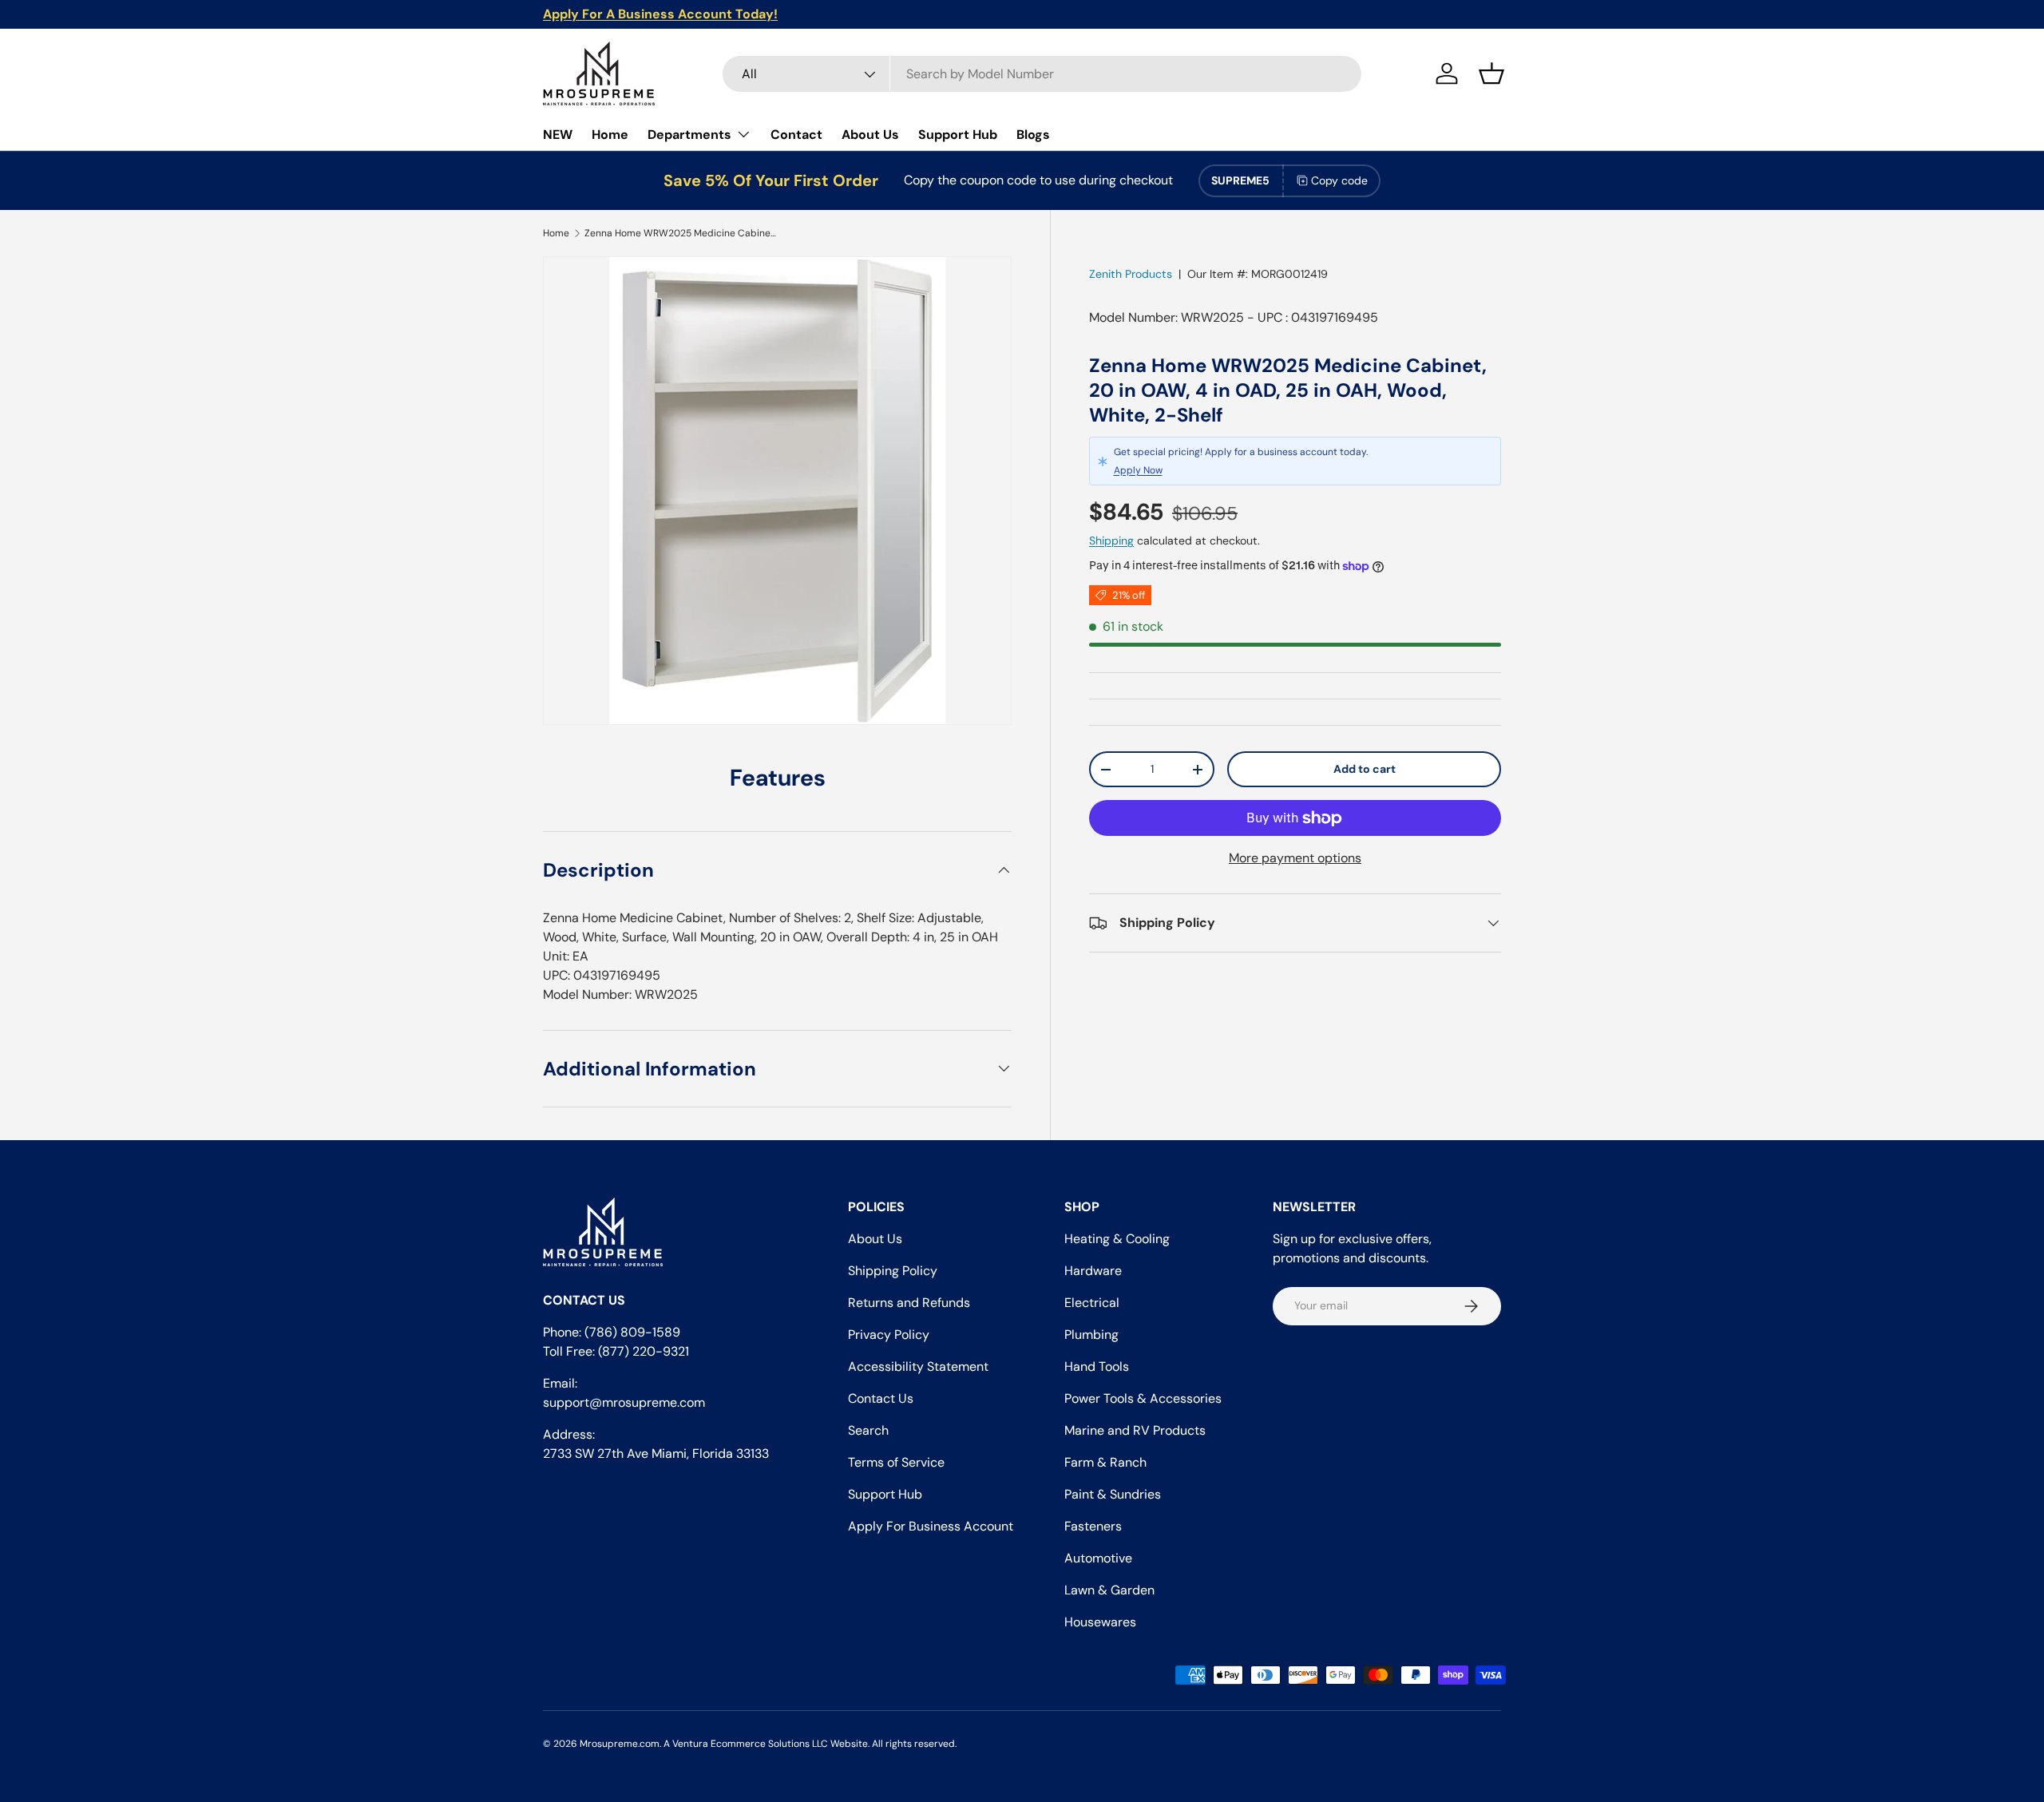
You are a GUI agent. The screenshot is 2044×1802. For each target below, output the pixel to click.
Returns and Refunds (909, 1303)
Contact (796, 135)
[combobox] (1042, 74)
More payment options (1295, 858)
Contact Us (881, 1398)
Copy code (1339, 180)
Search (868, 1430)
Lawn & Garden (1109, 1590)
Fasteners (1093, 1526)
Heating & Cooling (1117, 1239)
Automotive (1098, 1558)
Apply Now (1138, 470)
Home (610, 135)
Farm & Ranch (1105, 1462)
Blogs (1033, 135)
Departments (689, 135)
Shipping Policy (893, 1271)
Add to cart (1365, 769)
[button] (1491, 73)
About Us (870, 135)
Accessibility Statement (918, 1366)
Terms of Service (896, 1462)
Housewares (1100, 1622)
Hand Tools (1097, 1366)
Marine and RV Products (1135, 1430)
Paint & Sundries (1113, 1494)
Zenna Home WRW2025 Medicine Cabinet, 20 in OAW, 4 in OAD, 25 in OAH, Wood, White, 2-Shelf (680, 233)
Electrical (1092, 1303)
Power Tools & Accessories (1143, 1398)
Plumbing (1091, 1335)
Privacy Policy (889, 1335)
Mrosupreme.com (620, 1744)
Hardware (1093, 1271)
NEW (558, 135)
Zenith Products (1131, 274)
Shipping (1111, 541)
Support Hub (958, 135)
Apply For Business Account (931, 1526)
